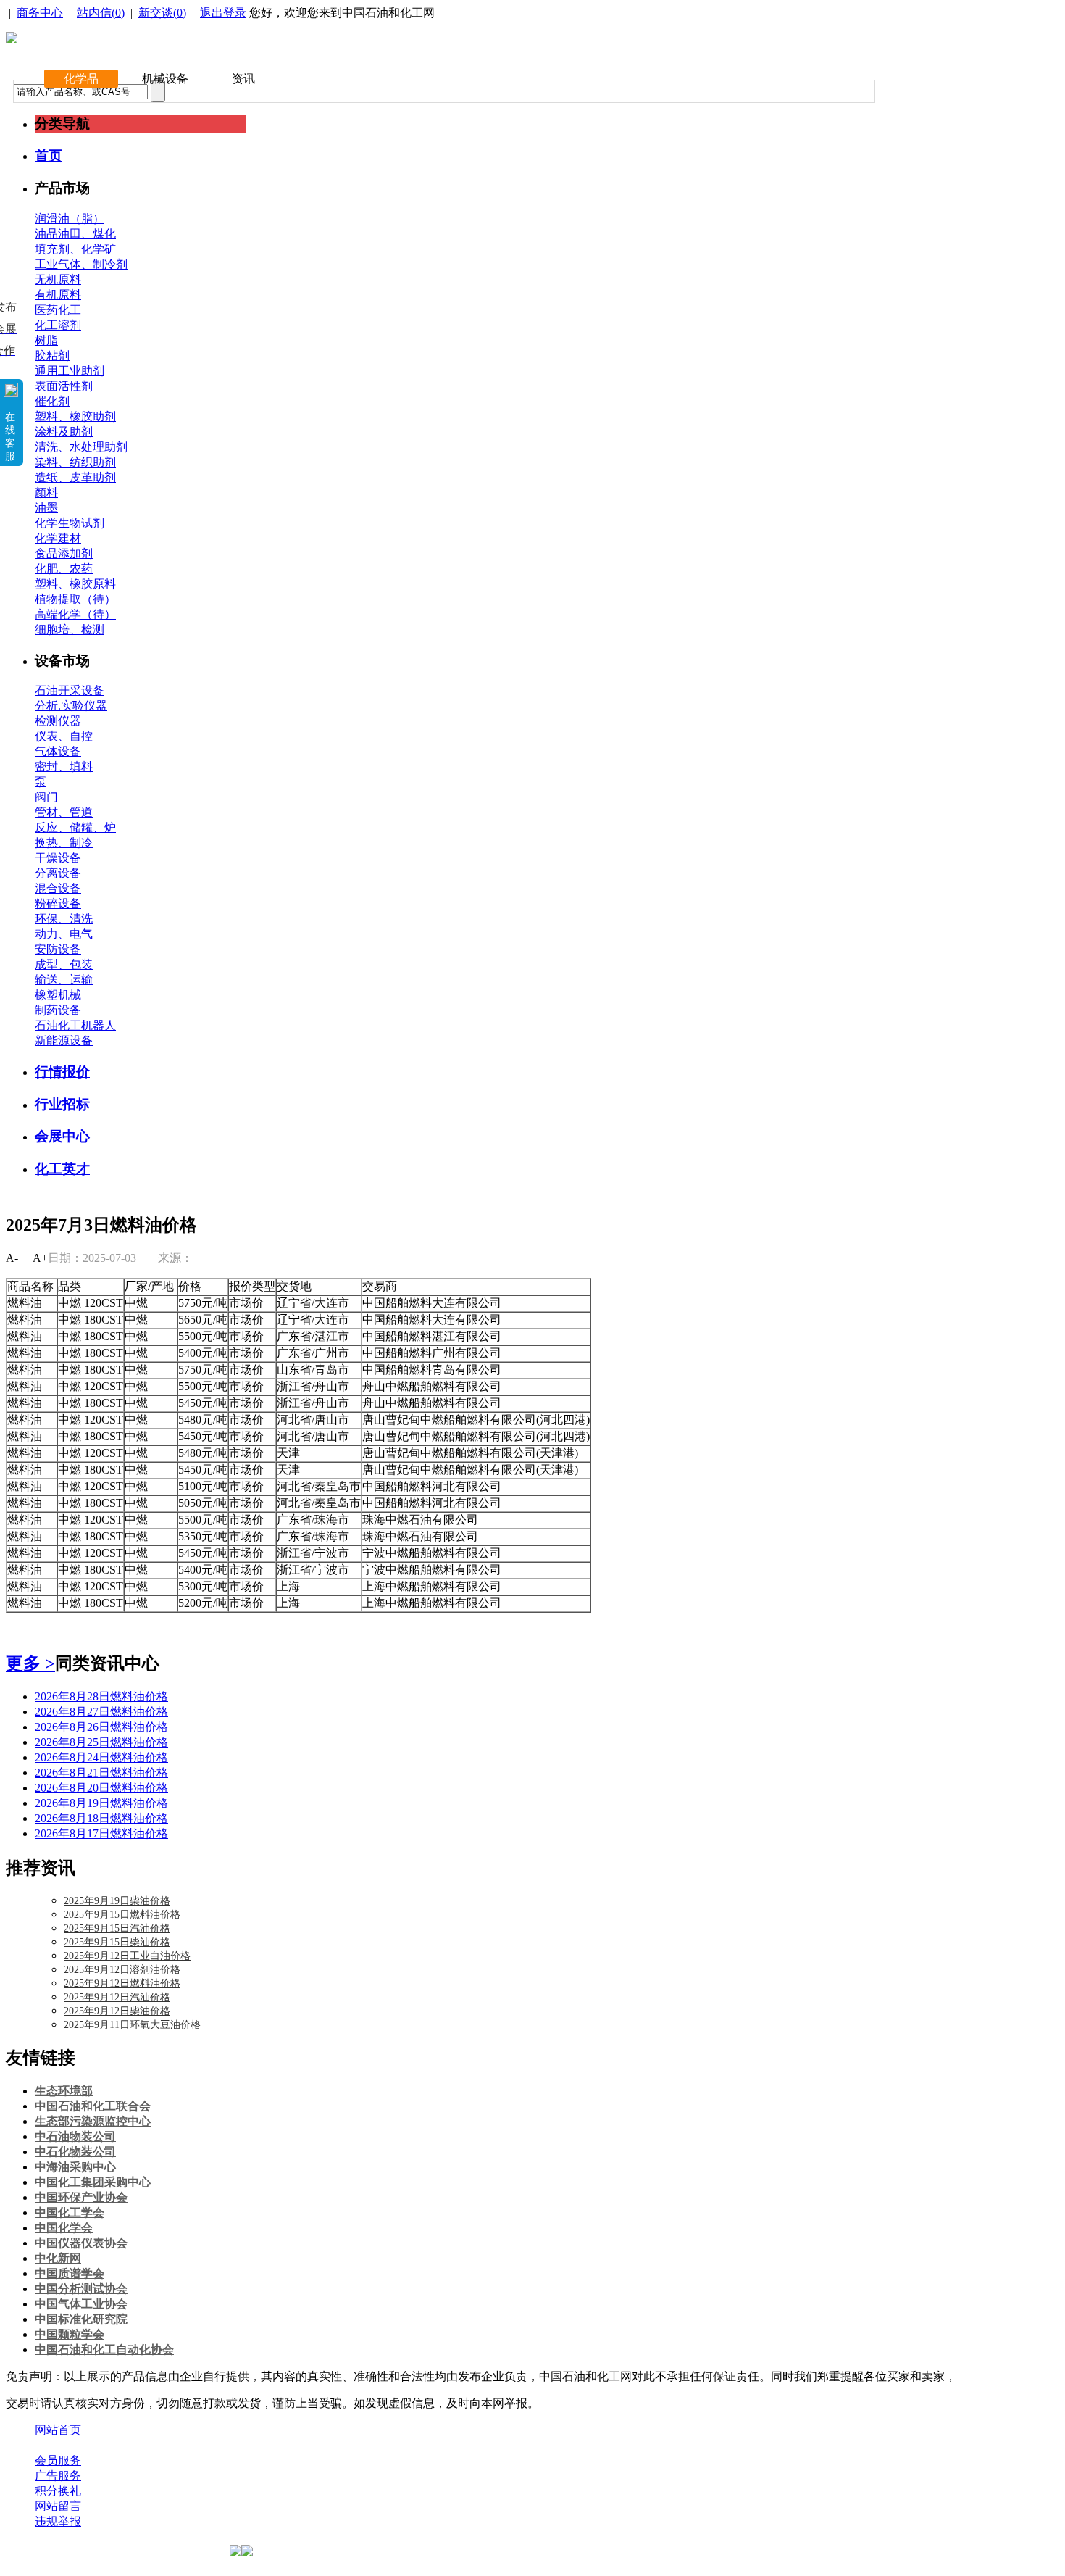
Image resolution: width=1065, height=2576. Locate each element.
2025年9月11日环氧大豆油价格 (132, 2025)
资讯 (243, 79)
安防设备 (58, 949)
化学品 (81, 79)
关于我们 (58, 2445)
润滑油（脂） (70, 219)
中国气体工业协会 (81, 2304)
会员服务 (58, 2460)
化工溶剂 (58, 325)
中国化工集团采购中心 (93, 2182)
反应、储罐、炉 (75, 827)
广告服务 (58, 2476)
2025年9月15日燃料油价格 (122, 1915)
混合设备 (58, 888)
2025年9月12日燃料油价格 (122, 1983)
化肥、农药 (64, 569)
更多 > (30, 1663)
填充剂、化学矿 (75, 249)
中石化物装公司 (75, 2152)
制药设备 (58, 1010)
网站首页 (58, 2430)
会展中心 (62, 1136)
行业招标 (62, 1104)
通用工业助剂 (70, 371)
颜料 (46, 493)
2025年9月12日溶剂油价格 (122, 1970)
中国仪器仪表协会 (81, 2243)
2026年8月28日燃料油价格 (101, 1696)
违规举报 (58, 2521)
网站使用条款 (190, 2445)
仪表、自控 (64, 736)
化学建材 (58, 538)
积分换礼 (58, 2491)
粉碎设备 (58, 903)
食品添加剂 (64, 553)
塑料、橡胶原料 (75, 584)
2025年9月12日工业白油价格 (127, 1956)
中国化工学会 (70, 2213)
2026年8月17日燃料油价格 (101, 1833)
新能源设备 (64, 1040)
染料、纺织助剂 (75, 462)
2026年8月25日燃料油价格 (101, 1742)
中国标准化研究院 (81, 2319)
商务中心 (40, 13)
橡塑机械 (58, 995)
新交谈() (162, 13)
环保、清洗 (64, 919)
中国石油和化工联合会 (93, 2106)
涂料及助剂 (64, 432)
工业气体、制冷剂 (81, 264)
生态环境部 (64, 2091)
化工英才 (62, 1169)
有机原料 (58, 295)
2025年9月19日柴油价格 (117, 1901)
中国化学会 (64, 2228)
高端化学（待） (75, 614)
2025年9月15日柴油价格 (117, 1942)
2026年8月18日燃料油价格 (101, 1818)
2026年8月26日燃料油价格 (101, 1727)
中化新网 (58, 2258)
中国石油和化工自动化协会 (104, 2349)
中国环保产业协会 (81, 2197)
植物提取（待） (75, 599)
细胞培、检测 (70, 630)
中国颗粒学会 (70, 2334)
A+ (40, 1258)
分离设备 (58, 873)
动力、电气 (64, 934)
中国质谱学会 (70, 2273)
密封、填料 (64, 766)
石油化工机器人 (75, 1025)
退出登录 (223, 13)
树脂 (46, 340)
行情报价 (62, 1072)
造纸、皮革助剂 (75, 477)
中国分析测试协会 (81, 2289)
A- (12, 1258)
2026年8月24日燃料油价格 (101, 1757)
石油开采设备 (70, 690)
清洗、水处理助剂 (81, 447)
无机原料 (58, 279)
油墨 (46, 508)
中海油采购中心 (75, 2167)
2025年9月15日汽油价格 (117, 1928)
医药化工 (58, 310)
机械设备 (165, 79)
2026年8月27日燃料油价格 (101, 1712)
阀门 (46, 797)
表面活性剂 (64, 386)
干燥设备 (58, 858)
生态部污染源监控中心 (93, 2121)
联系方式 (118, 2445)
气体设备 (58, 751)
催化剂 (52, 401)
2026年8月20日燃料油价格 (101, 1788)
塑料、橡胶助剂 (75, 416)
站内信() (101, 13)
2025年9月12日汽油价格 (117, 1997)
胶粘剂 (52, 356)
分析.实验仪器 (71, 706)
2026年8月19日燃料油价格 (101, 1803)
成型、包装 (64, 964)
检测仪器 (58, 721)
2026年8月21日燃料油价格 (101, 1773)
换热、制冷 (64, 843)
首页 (49, 155)
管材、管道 (64, 812)
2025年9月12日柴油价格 (117, 2011)
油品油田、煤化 (75, 234)
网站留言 (58, 2506)
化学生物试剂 (70, 523)
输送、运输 (64, 980)
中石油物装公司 (75, 2136)
